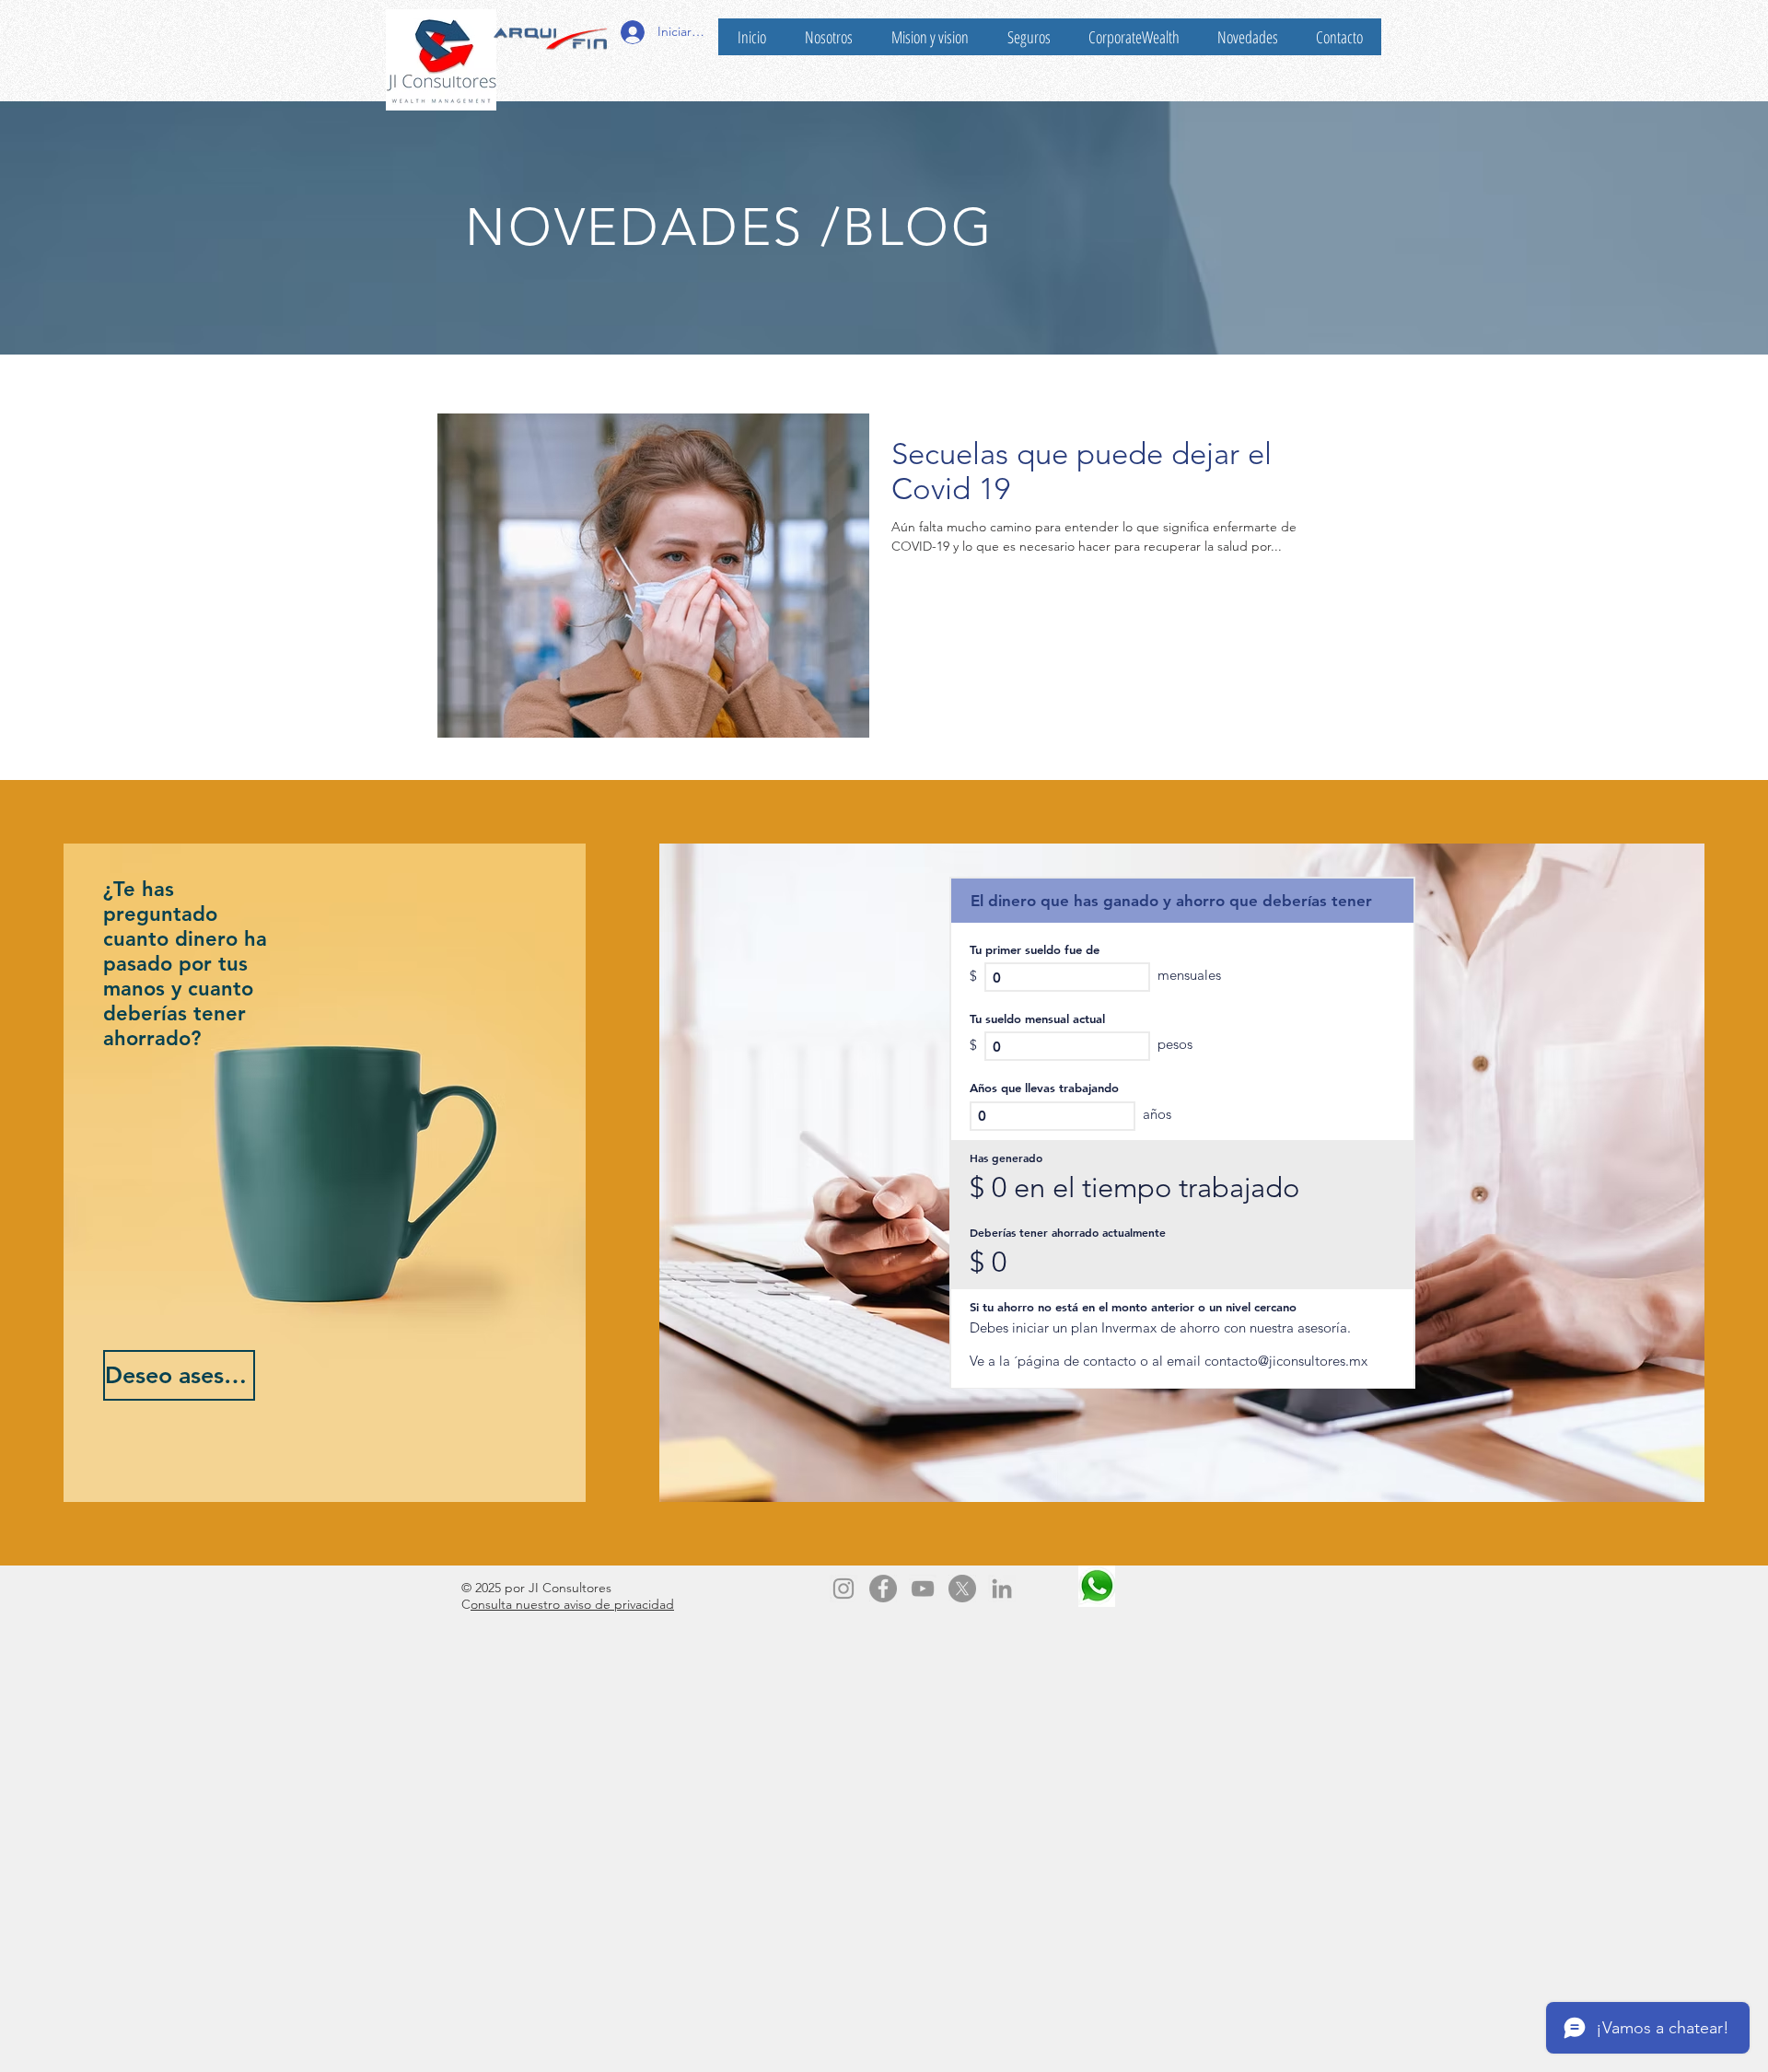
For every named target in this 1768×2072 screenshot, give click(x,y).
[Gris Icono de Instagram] (843, 1589)
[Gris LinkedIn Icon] (1002, 1589)
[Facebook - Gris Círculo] (883, 1589)
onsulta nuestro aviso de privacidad (572, 1604)
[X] (962, 1589)
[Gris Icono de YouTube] (923, 1589)
